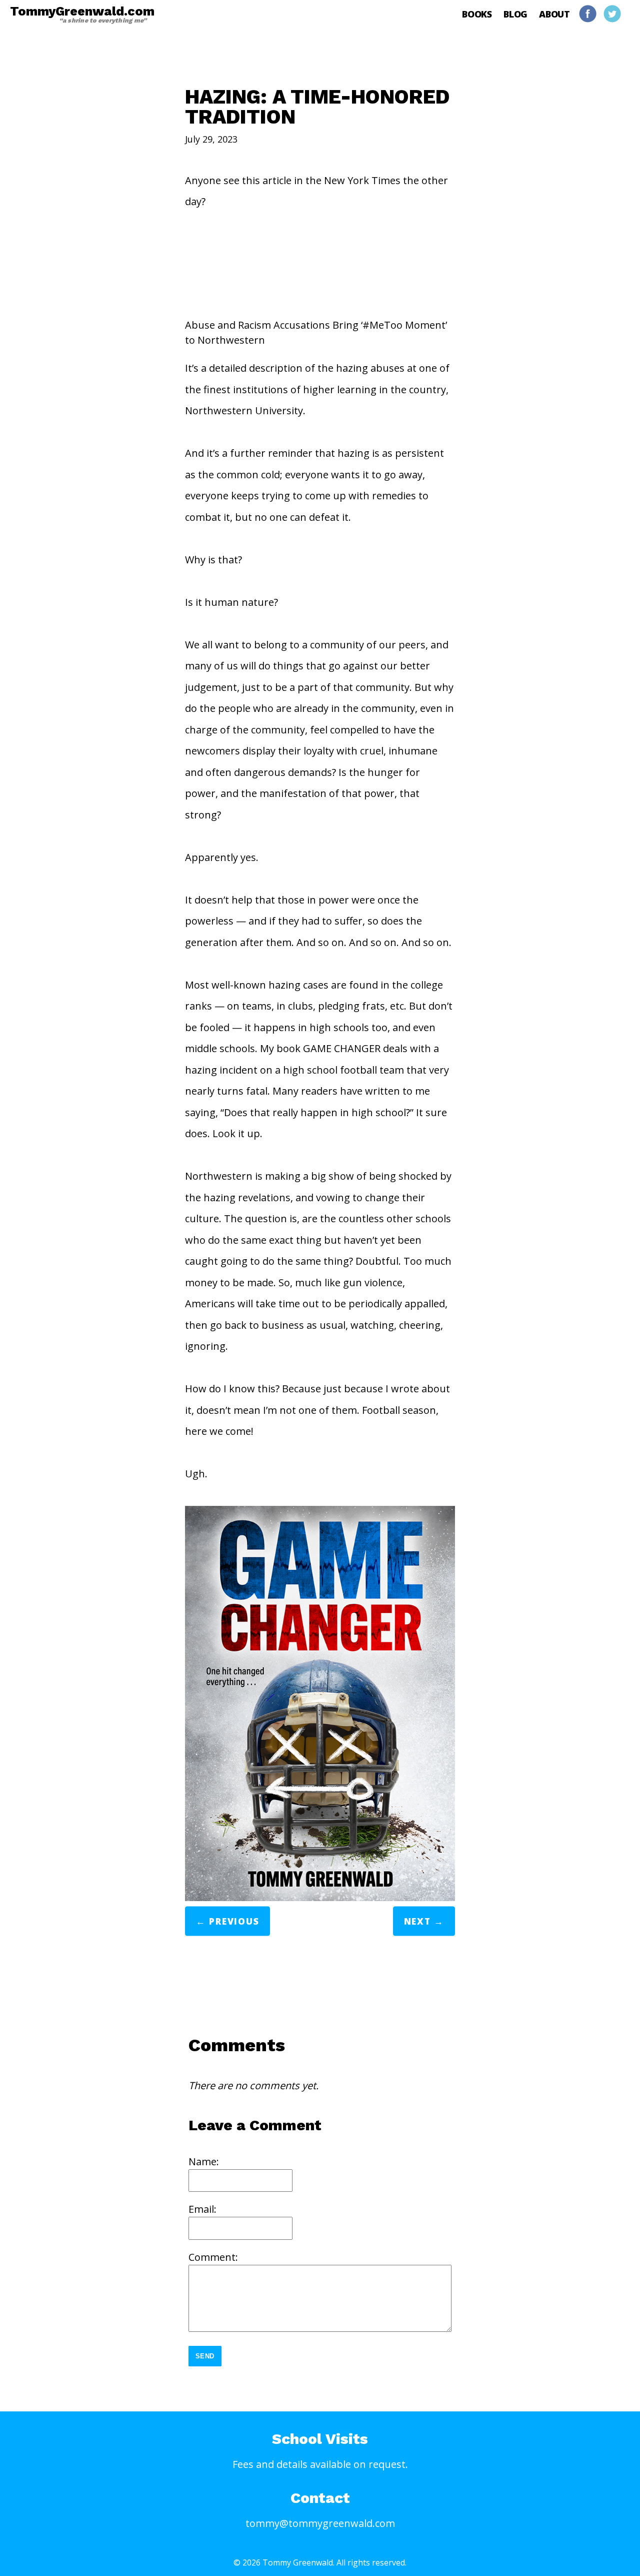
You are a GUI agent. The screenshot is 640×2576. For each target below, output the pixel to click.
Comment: (213, 2257)
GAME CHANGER (342, 1048)
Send (205, 2356)
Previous (234, 1922)
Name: (204, 2162)
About (554, 14)
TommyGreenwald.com (82, 14)
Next (417, 1922)
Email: (202, 2209)
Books (477, 14)
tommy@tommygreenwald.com (320, 2523)
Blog (515, 14)
